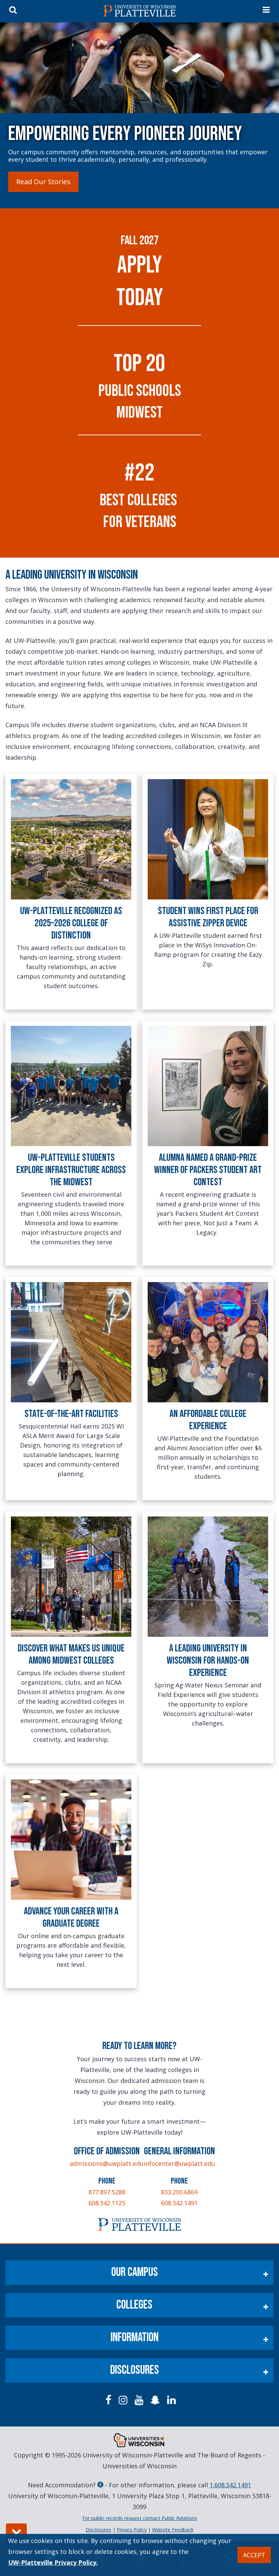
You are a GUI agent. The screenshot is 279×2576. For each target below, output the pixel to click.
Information (135, 2338)
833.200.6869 (179, 2192)
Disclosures (135, 2370)
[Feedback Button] (16, 2532)
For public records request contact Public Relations (140, 2518)
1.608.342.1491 (230, 2485)
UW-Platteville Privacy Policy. (53, 2562)
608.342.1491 (179, 2203)
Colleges (134, 2305)
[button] (43, 182)
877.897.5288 (107, 2192)
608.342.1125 (107, 2203)
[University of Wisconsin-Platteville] (139, 11)
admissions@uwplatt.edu (107, 2163)
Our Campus (135, 2272)
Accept (254, 2555)
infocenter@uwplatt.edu (179, 2163)
